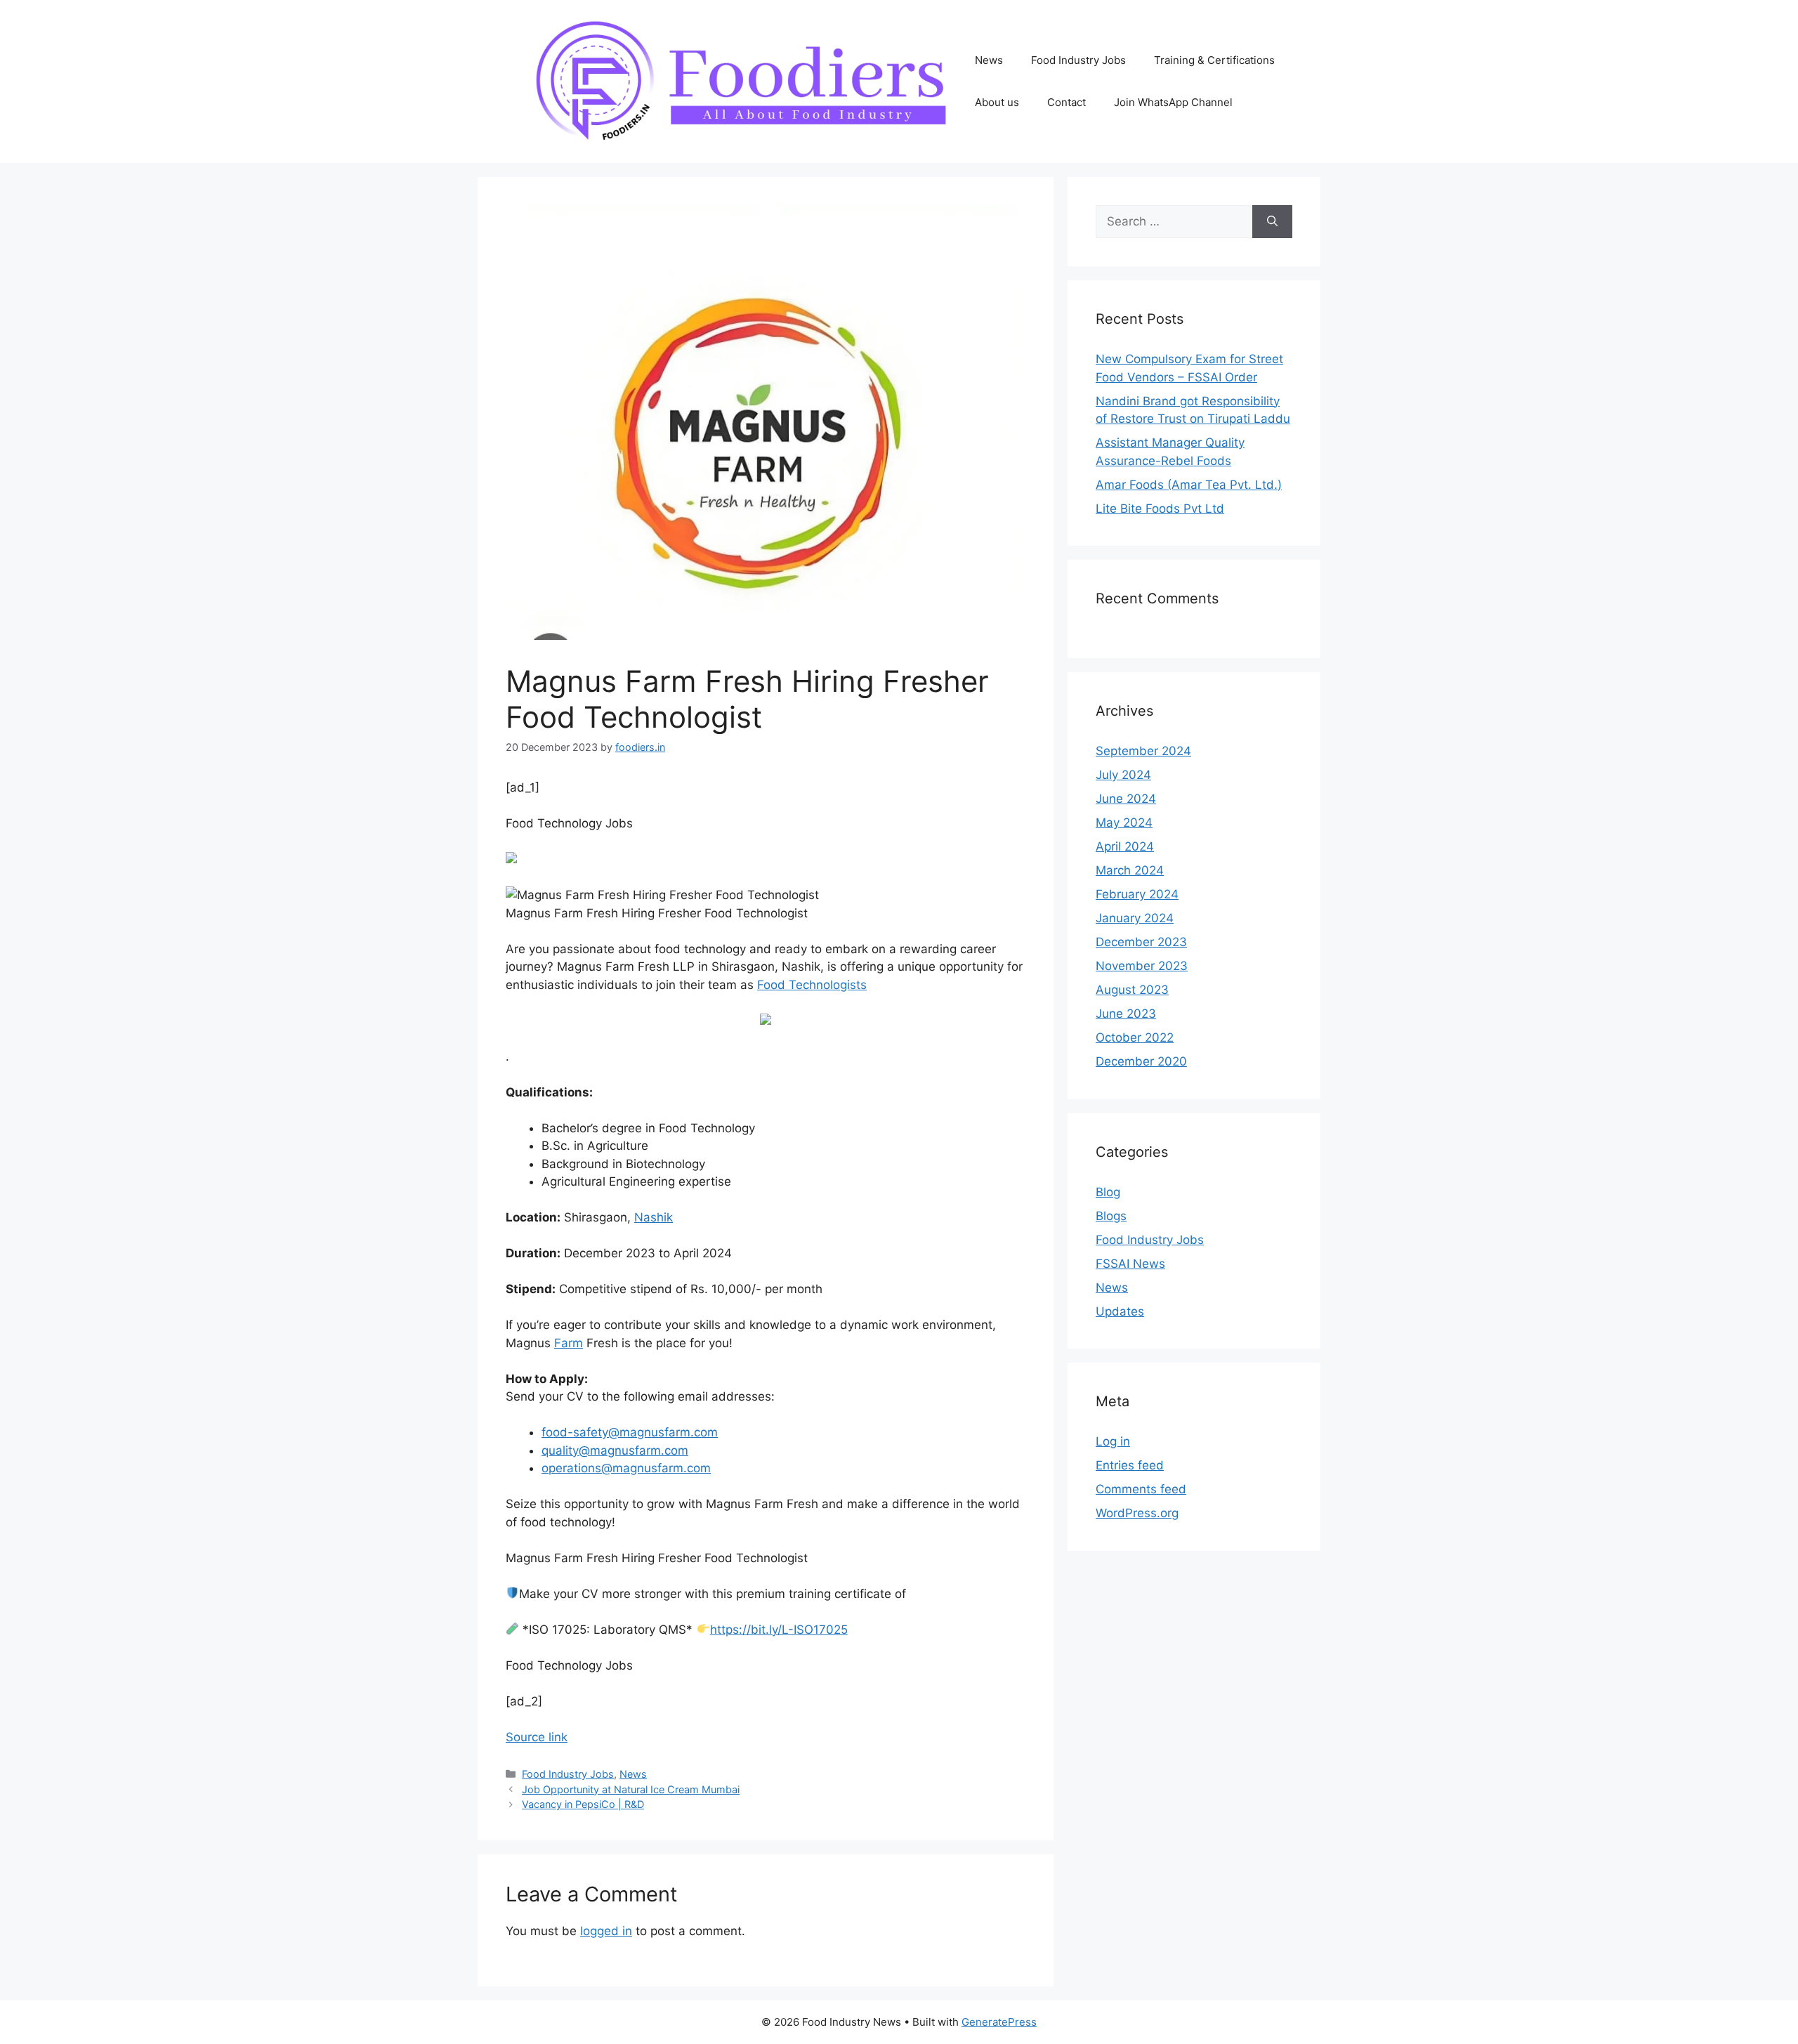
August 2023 (1132, 990)
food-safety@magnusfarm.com (630, 1432)
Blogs (1111, 1216)
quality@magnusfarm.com (615, 1450)
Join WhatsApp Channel (1173, 102)
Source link (537, 1737)
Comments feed (1141, 1489)
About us (997, 102)
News (989, 60)
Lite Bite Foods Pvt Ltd (1160, 509)
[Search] (1272, 222)
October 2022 (1135, 1037)
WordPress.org (1137, 1513)
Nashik (654, 1217)
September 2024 (1143, 751)
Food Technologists (812, 985)
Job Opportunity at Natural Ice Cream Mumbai (631, 1789)
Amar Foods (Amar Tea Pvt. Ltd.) (1189, 485)
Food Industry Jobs (1078, 60)
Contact (1067, 102)
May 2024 (1124, 823)
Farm (569, 1343)
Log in (1113, 1441)
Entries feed (1130, 1465)
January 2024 (1135, 918)
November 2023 (1142, 966)
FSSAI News (1130, 1264)
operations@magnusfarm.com (626, 1468)
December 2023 (1141, 942)
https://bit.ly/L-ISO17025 (779, 1630)
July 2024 (1123, 775)
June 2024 (1126, 799)
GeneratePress (999, 2022)
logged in (606, 1931)
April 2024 (1125, 846)
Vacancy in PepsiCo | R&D (583, 1804)
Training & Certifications (1214, 60)
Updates (1120, 1311)
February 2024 (1137, 894)
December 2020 (1141, 1061)
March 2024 (1130, 870)
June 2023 (1126, 1014)
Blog (1108, 1192)
